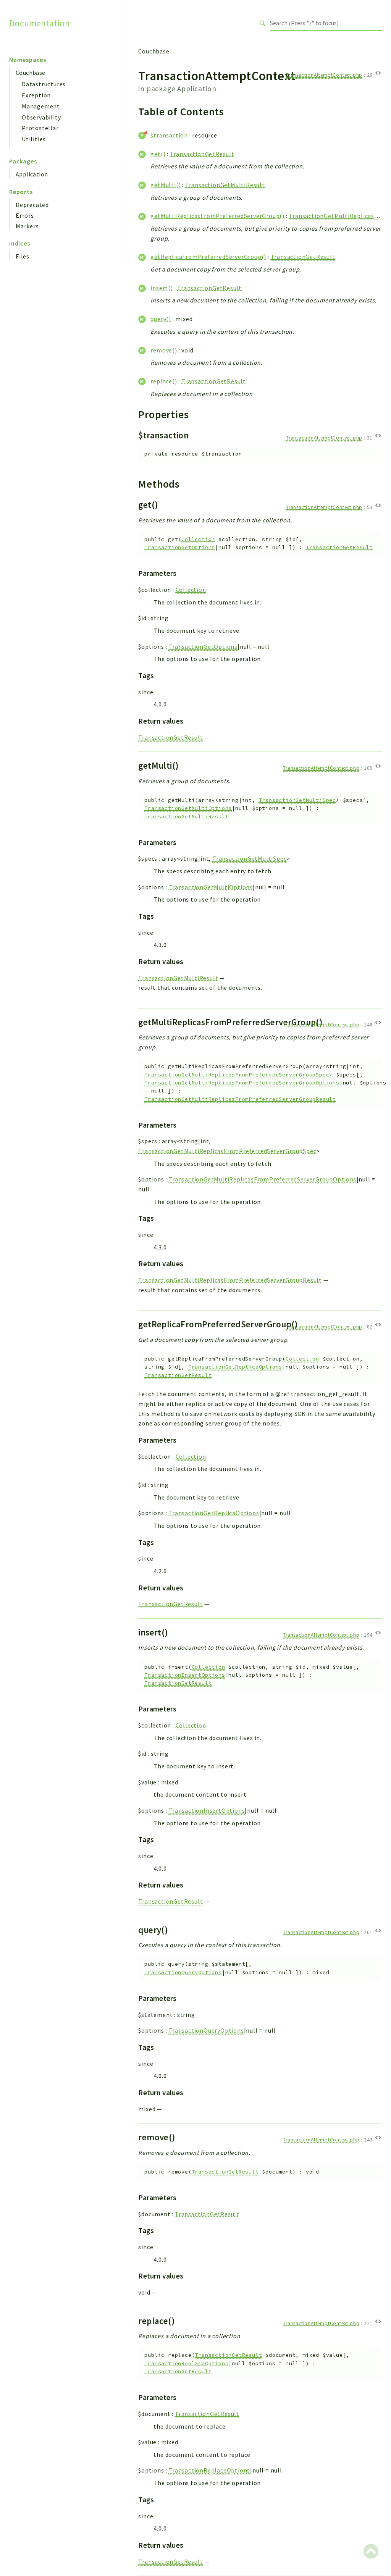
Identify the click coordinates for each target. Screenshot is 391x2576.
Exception (36, 95)
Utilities (34, 139)
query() (161, 319)
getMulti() (166, 185)
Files (23, 256)
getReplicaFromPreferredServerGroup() (208, 257)
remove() (164, 350)
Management (41, 106)
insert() (162, 288)
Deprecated (32, 205)
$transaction (169, 135)
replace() (164, 381)
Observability (41, 117)
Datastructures (44, 84)
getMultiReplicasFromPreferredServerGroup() (217, 216)
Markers (27, 226)
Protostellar (40, 128)
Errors (25, 215)
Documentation (40, 23)
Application (32, 174)
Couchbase (31, 73)
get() (158, 154)
